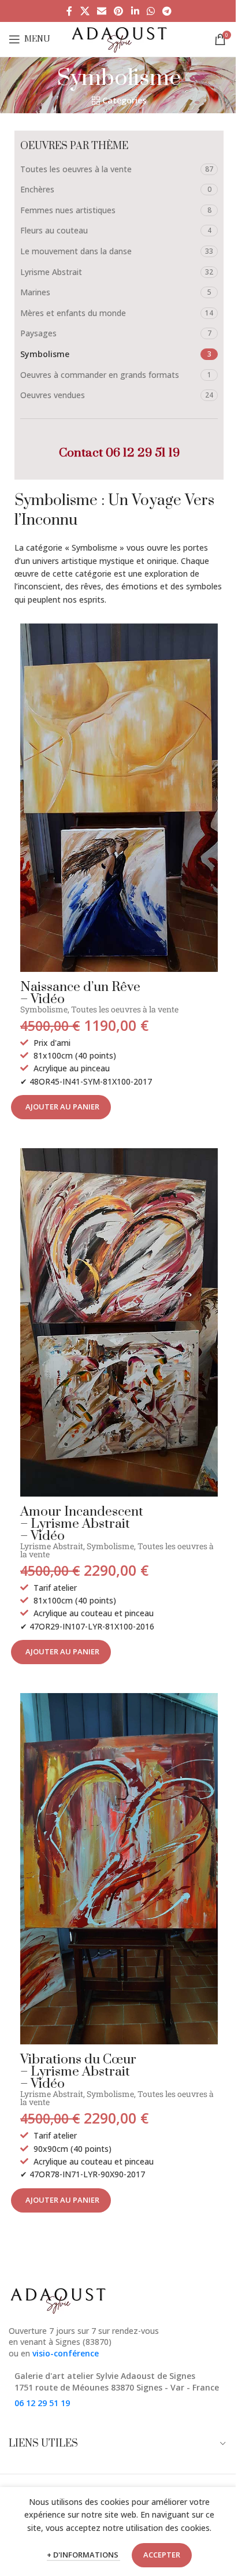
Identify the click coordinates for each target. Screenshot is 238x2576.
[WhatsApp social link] (150, 11)
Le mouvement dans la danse (76, 251)
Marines (35, 292)
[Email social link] (101, 11)
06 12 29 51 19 (143, 453)
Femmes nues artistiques (68, 210)
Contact (82, 453)
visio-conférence (66, 2353)
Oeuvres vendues (53, 395)
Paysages (38, 333)
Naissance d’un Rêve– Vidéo (80, 993)
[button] (61, 1107)
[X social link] (85, 11)
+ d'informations (83, 2555)
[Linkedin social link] (135, 11)
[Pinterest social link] (119, 11)
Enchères (37, 189)
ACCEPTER (162, 2555)
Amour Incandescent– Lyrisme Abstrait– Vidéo (82, 1524)
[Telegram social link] (167, 11)
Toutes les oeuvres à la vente (76, 169)
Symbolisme (45, 354)
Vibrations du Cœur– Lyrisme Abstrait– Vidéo (78, 2072)
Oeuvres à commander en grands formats (100, 375)
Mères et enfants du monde (73, 313)
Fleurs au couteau (54, 230)
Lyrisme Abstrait (51, 272)
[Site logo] (119, 38)
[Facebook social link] (69, 11)
